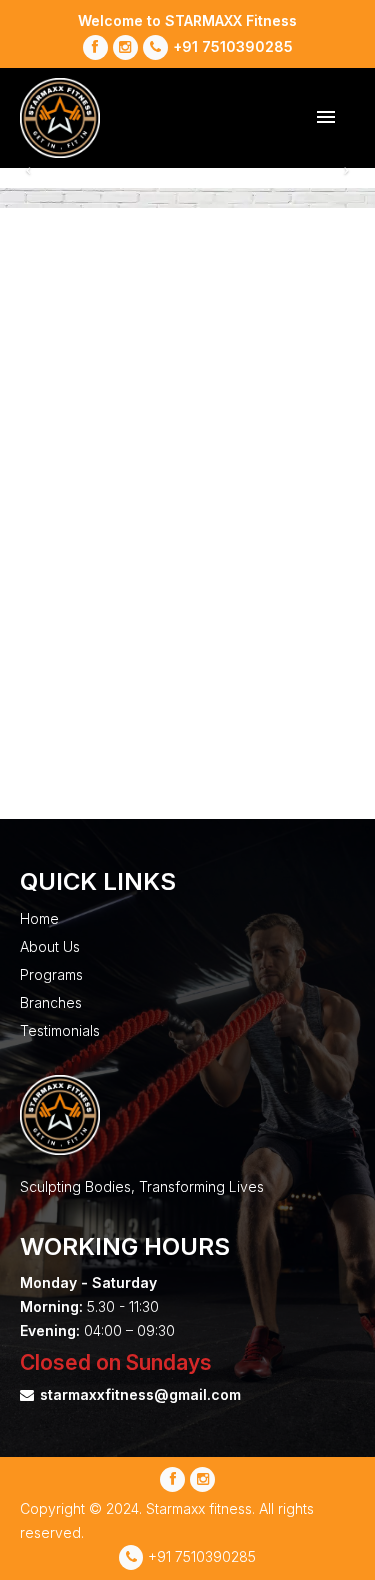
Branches (51, 1002)
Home (39, 918)
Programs (51, 974)
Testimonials (60, 1030)
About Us (50, 946)
